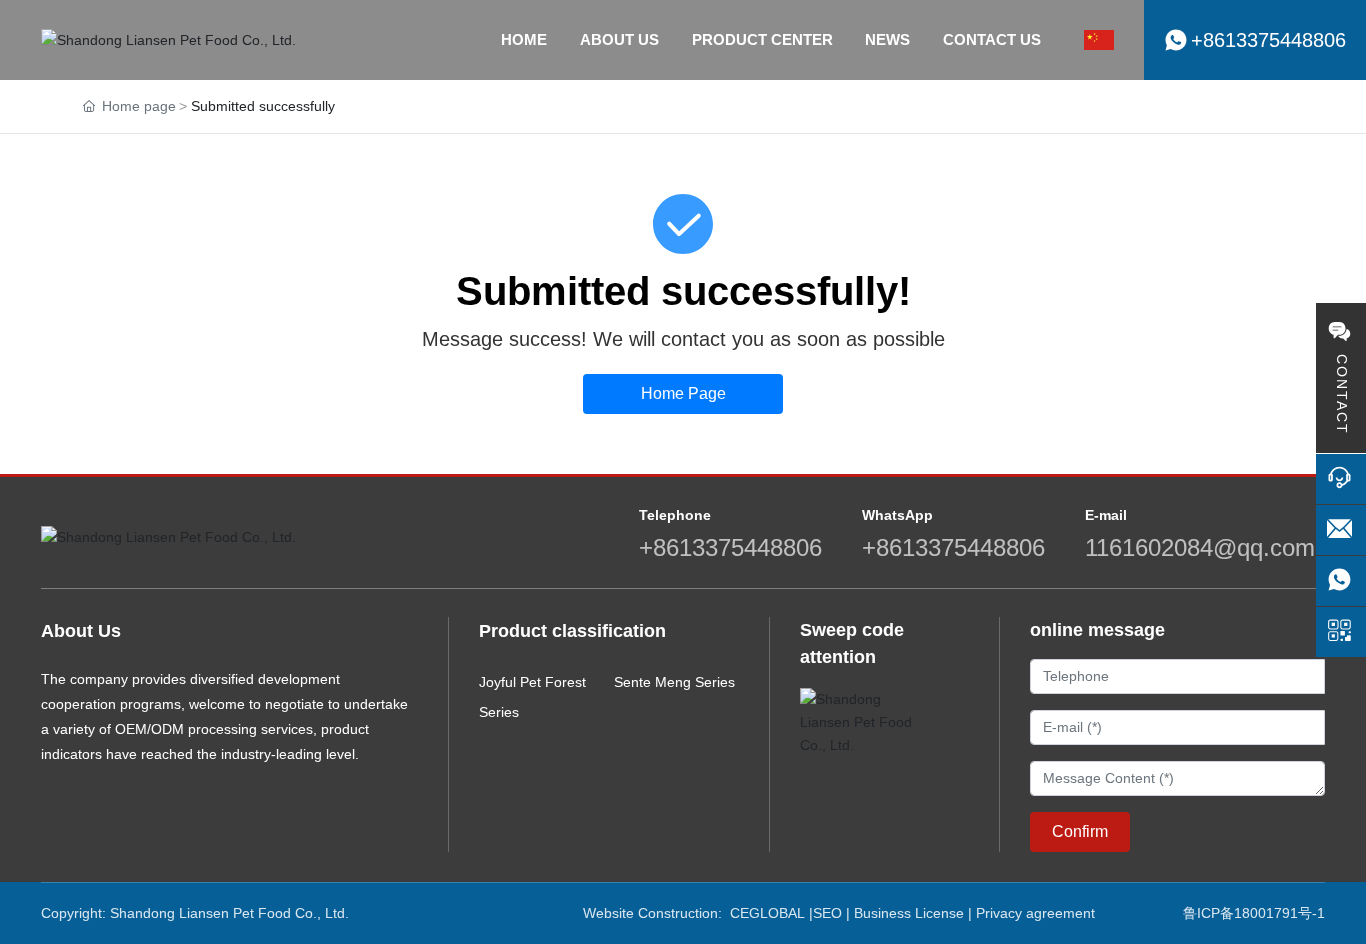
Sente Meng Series (674, 682)
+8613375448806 (730, 547)
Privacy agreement (1035, 913)
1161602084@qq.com (1200, 547)
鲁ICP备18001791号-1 (1254, 913)
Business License (909, 913)
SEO (827, 913)
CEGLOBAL (767, 913)
